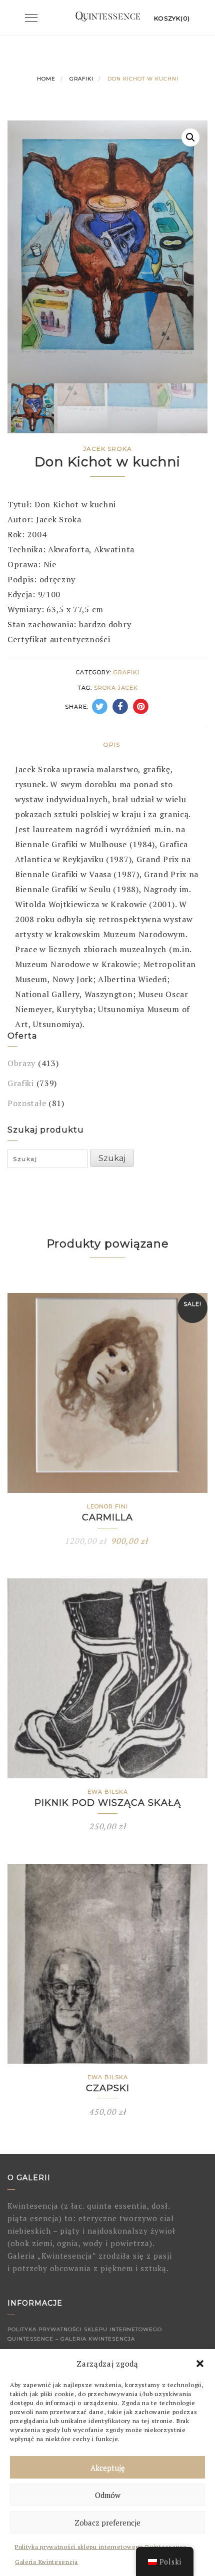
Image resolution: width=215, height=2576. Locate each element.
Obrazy (21, 1063)
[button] (200, 2364)
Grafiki (81, 79)
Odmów (108, 2495)
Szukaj (112, 1158)
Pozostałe (27, 1103)
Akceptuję (108, 2468)
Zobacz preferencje (107, 2523)
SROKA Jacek (116, 688)
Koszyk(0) (172, 18)
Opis (111, 744)
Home (46, 79)
